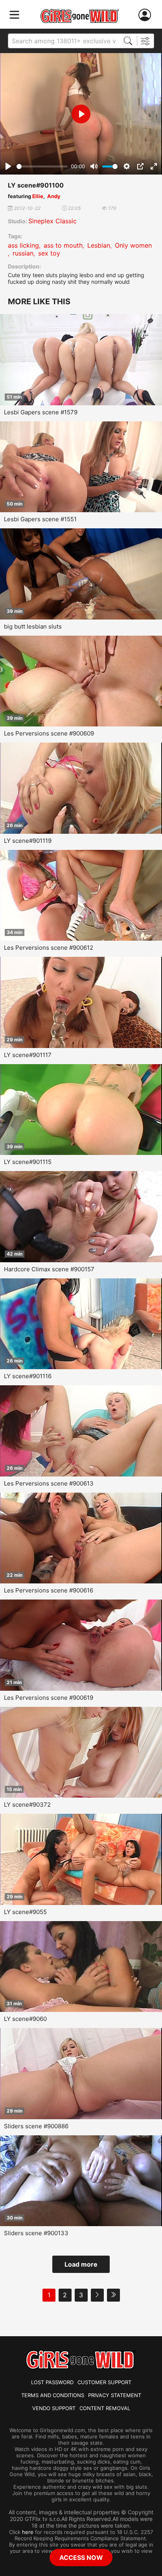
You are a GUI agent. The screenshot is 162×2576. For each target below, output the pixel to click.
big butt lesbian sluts (33, 626)
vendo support (54, 2408)
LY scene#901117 (28, 1055)
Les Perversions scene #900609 (49, 733)
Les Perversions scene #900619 (49, 1698)
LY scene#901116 (28, 1376)
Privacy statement (115, 2395)
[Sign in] (146, 15)
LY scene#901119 (28, 841)
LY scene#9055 (25, 1912)
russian (23, 253)
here (28, 2532)
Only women (133, 245)
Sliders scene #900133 (36, 2233)
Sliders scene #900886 (36, 2126)
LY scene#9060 (25, 2019)
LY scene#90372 (27, 1805)
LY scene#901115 (28, 1162)
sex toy (49, 253)
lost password (52, 2382)
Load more (81, 2264)
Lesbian (99, 245)
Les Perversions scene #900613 (49, 1483)
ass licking (23, 245)
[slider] (42, 166)
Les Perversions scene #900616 (49, 1590)
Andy (54, 196)
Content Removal (105, 2408)
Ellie (38, 196)
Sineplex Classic (52, 221)
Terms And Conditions (53, 2395)
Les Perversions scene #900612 (49, 948)
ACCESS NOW (81, 2558)
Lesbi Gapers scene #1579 (41, 412)
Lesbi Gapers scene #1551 (40, 519)
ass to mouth (63, 245)
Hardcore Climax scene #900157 (49, 1269)
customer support (104, 2382)
